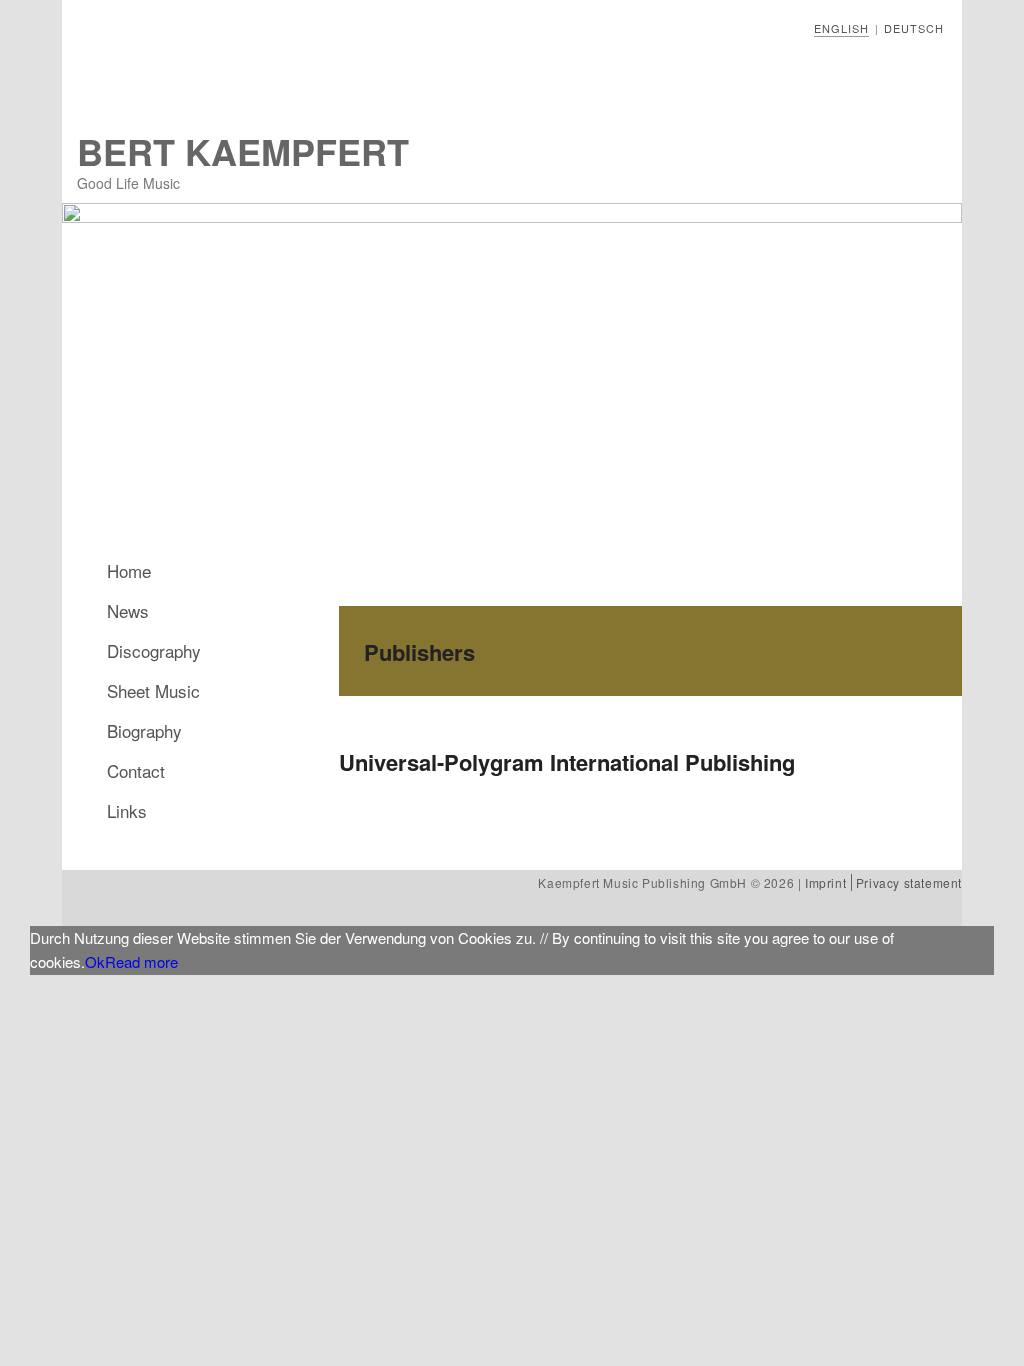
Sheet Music (153, 690)
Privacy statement (909, 882)
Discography (154, 650)
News (128, 610)
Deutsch (914, 28)
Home (129, 570)
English (841, 28)
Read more (141, 961)
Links (127, 810)
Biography (144, 730)
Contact (136, 770)
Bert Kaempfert (243, 151)
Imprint (825, 882)
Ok (95, 961)
